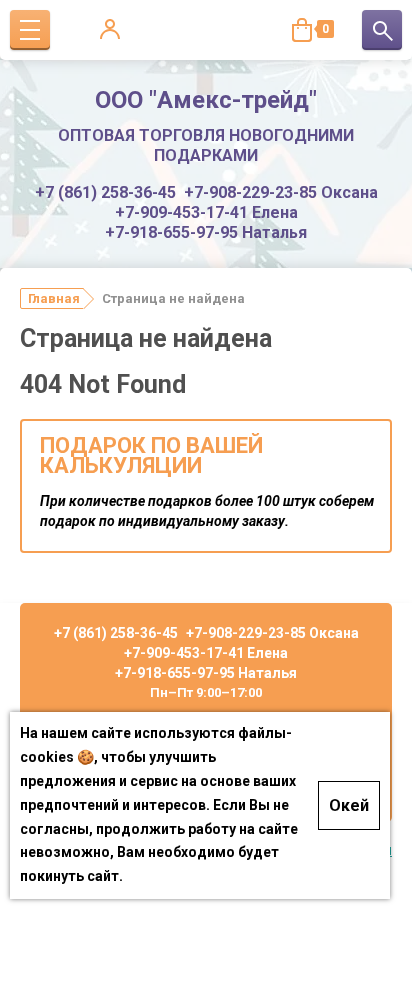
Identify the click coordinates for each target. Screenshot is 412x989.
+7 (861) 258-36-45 (105, 192)
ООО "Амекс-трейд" (206, 100)
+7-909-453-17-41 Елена (206, 212)
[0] (302, 30)
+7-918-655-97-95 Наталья (206, 232)
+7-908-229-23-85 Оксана (281, 192)
